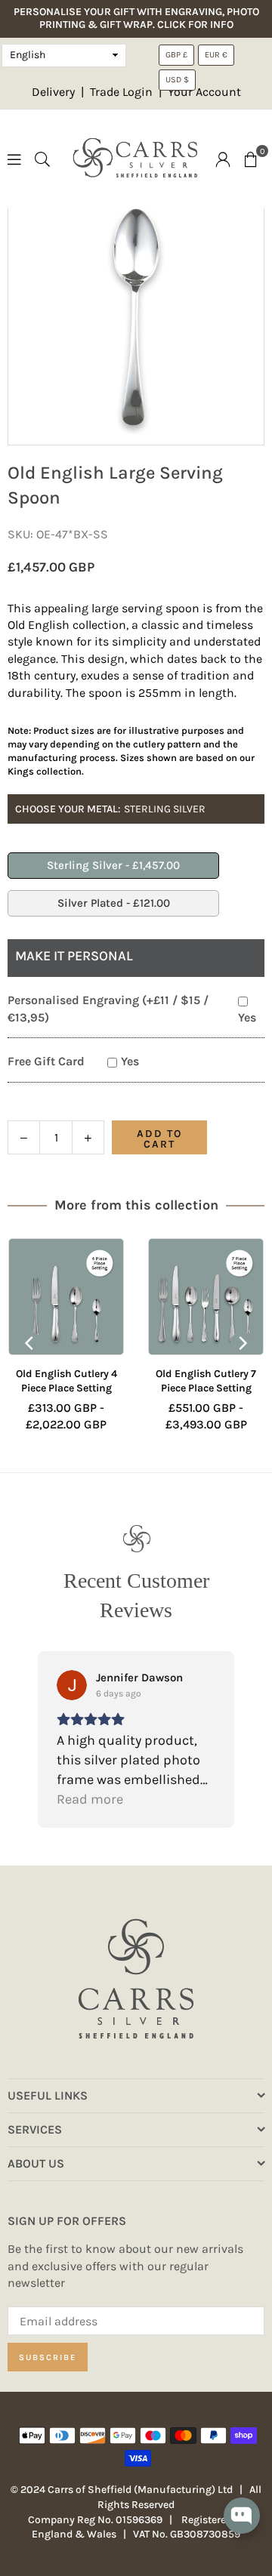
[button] (251, 159)
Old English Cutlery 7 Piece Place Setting (137, 1381)
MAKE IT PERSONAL (74, 956)
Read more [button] (90, 1799)
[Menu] (14, 158)
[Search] (42, 158)
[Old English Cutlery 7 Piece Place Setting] (137, 1297)
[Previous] (30, 1343)
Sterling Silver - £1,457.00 (113, 865)
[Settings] (223, 159)
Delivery (53, 92)
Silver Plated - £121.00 (114, 903)
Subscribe (48, 2357)
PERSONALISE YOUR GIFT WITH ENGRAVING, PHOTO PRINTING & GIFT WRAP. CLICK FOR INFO (136, 18)
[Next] (242, 1343)
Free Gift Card (46, 1061)
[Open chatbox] (242, 2526)
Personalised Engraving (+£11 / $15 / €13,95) (108, 1008)
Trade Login (123, 92)
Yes (247, 1017)
